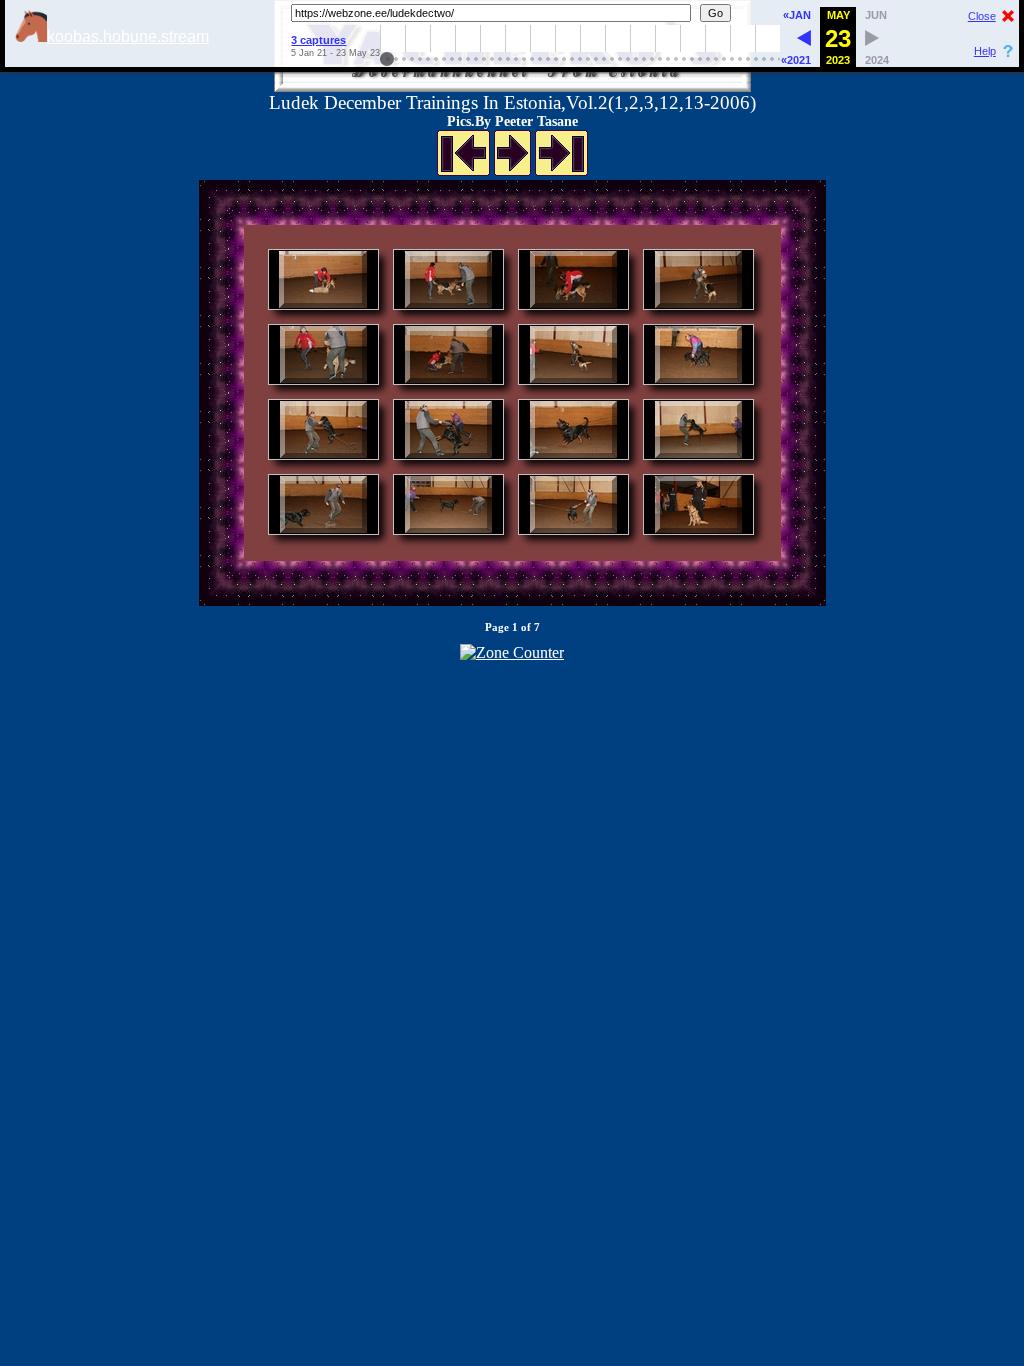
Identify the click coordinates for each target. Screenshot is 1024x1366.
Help (985, 51)
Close (982, 16)
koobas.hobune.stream (128, 36)
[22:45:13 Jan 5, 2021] (804, 40)
